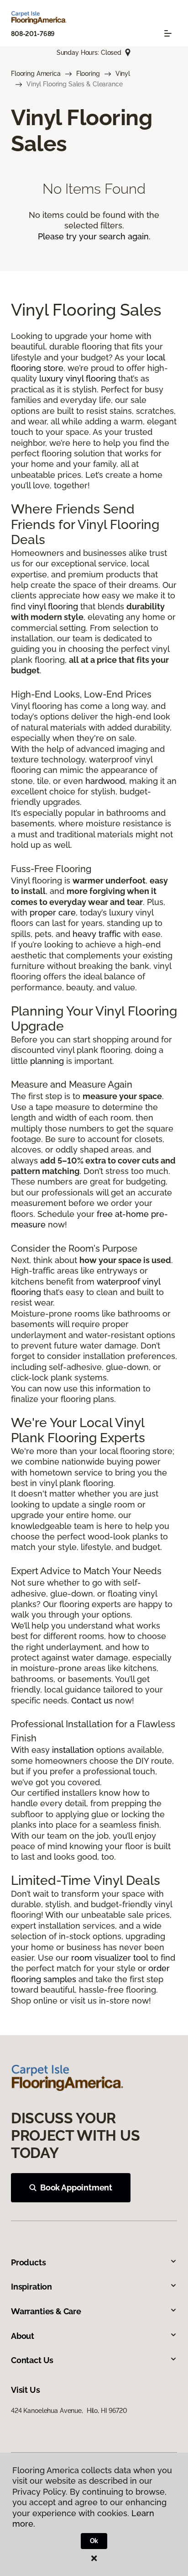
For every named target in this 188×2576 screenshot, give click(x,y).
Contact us (92, 1701)
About (23, 2336)
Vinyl (123, 74)
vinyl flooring (53, 606)
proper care (53, 912)
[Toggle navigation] (168, 33)
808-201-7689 (33, 34)
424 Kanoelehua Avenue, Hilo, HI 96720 (69, 2411)
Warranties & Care (46, 2311)
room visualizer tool (110, 1958)
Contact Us (32, 2360)
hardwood (105, 781)
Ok (94, 2541)
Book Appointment (76, 2187)
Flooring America (36, 74)
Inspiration (31, 2287)
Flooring (88, 74)
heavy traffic (97, 934)
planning (47, 1061)
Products (29, 2262)
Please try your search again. (94, 236)
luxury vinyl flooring (78, 378)
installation (73, 1750)
